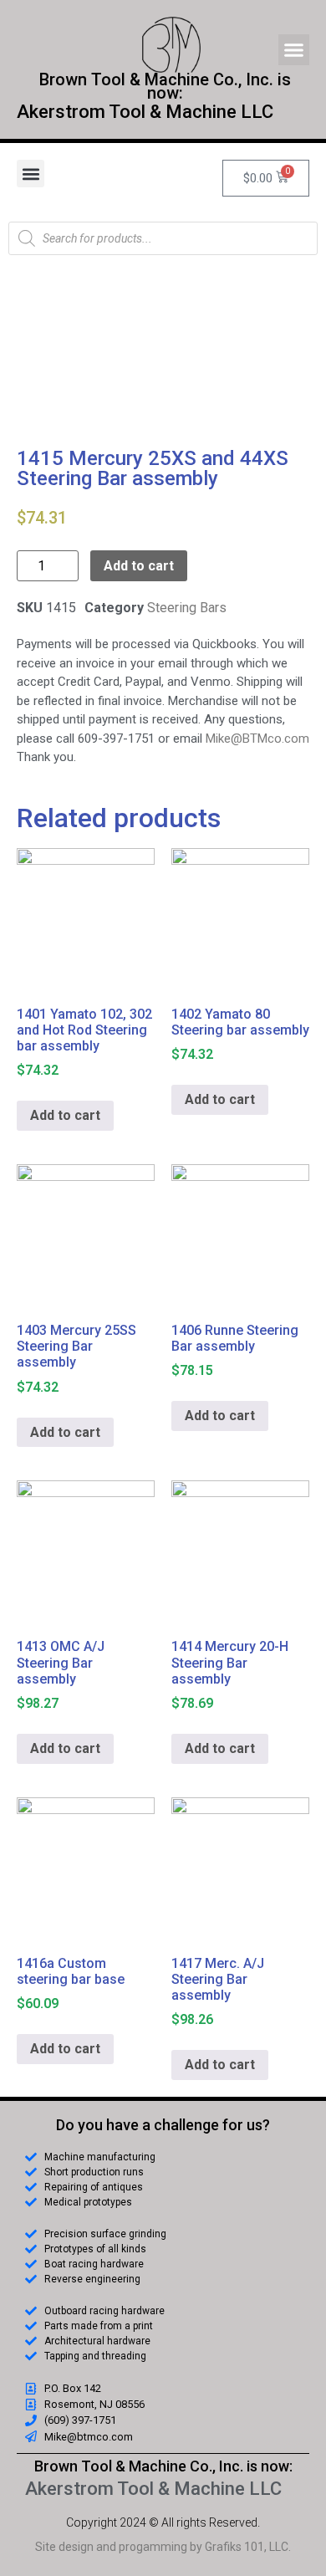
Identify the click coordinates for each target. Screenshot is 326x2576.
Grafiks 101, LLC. (248, 2547)
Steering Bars (187, 608)
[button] (294, 50)
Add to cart (139, 566)
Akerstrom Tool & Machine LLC (145, 112)
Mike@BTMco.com (257, 739)
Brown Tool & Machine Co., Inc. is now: (163, 2466)
